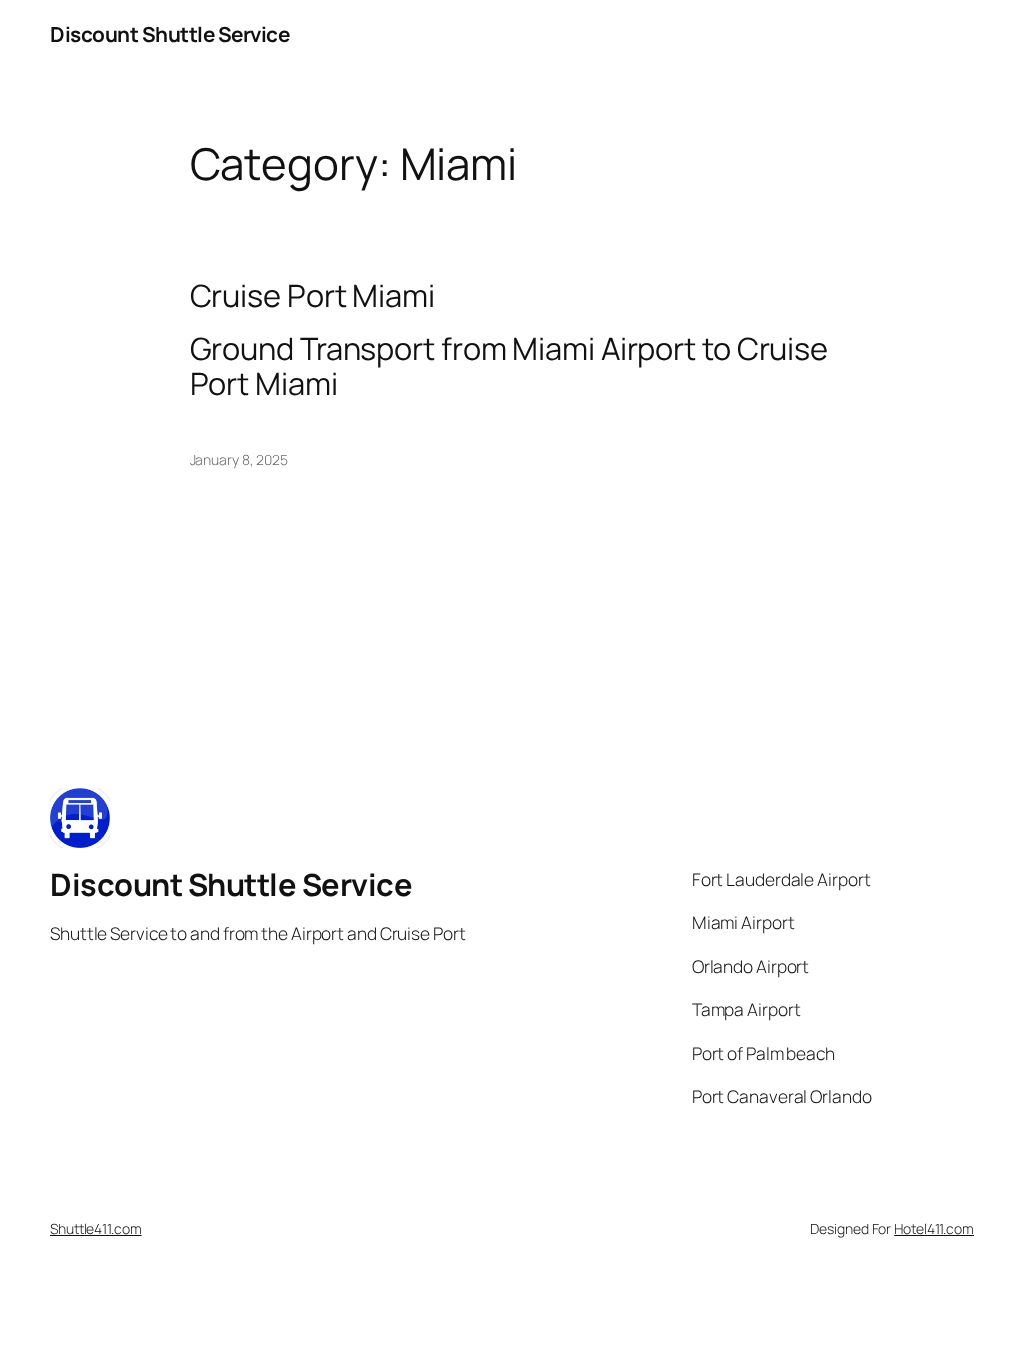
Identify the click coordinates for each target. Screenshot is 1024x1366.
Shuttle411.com (96, 1228)
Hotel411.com (934, 1228)
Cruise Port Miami (312, 295)
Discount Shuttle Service (169, 34)
